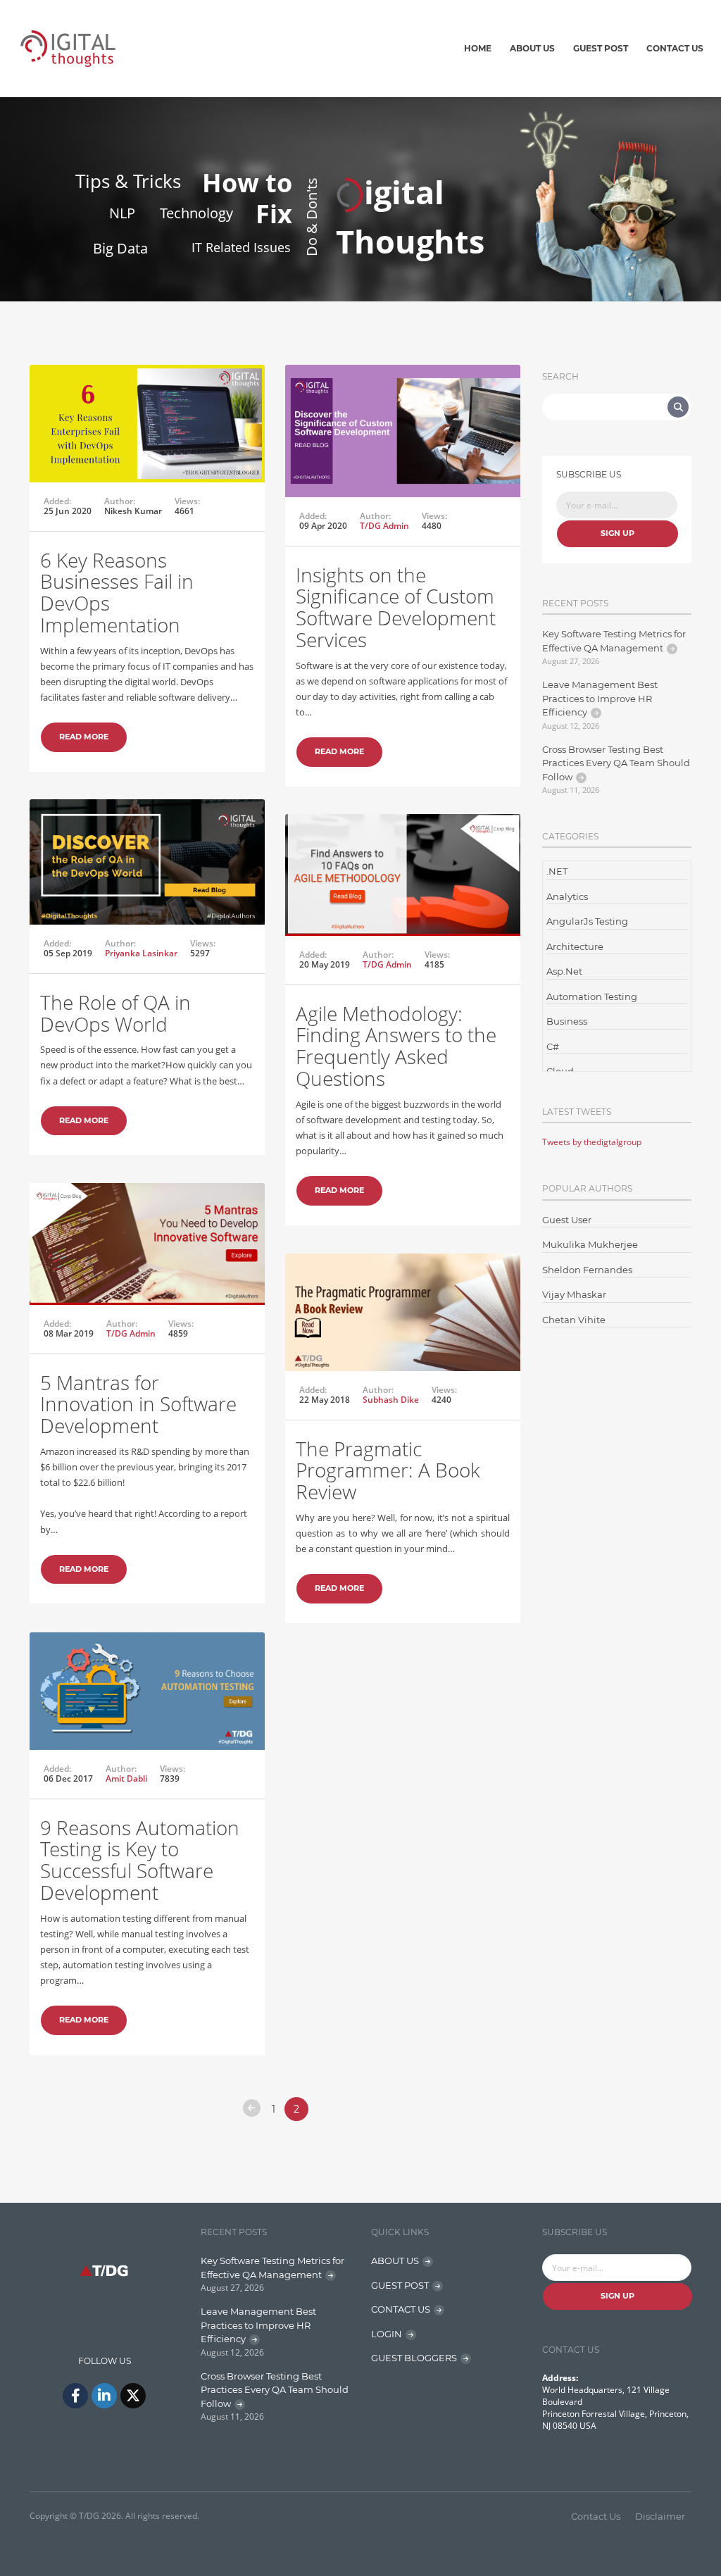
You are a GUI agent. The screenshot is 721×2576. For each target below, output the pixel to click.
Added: (57, 501)
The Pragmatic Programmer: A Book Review (388, 1470)
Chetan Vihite (574, 1320)
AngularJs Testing (587, 921)
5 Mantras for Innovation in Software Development (138, 1404)
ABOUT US (395, 2261)
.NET (557, 871)
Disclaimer (660, 2516)
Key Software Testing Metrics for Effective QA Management (614, 641)
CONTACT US (401, 2309)
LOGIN (387, 2334)
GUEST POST (400, 2285)
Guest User (567, 1220)
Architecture (575, 946)
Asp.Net (564, 971)
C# (553, 1046)
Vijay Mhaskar (574, 1294)
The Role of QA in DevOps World (115, 1013)
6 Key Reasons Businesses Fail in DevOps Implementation (117, 592)
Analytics (567, 896)
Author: (120, 501)
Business (567, 1021)
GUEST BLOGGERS (414, 2358)
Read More (84, 737)
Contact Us (675, 48)
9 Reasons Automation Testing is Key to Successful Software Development (140, 1860)
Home (478, 48)
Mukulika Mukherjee (590, 1244)
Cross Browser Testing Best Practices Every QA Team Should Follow (616, 763)
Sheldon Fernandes (587, 1270)
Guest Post (601, 48)
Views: (187, 501)
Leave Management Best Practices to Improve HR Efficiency (600, 698)
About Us (532, 48)
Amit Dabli (126, 1778)
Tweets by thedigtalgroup (592, 1142)
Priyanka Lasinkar (141, 953)
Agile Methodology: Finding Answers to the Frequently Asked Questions (396, 1046)
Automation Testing (592, 996)
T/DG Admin (384, 526)
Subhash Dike (391, 1400)
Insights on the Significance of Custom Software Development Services (396, 607)
